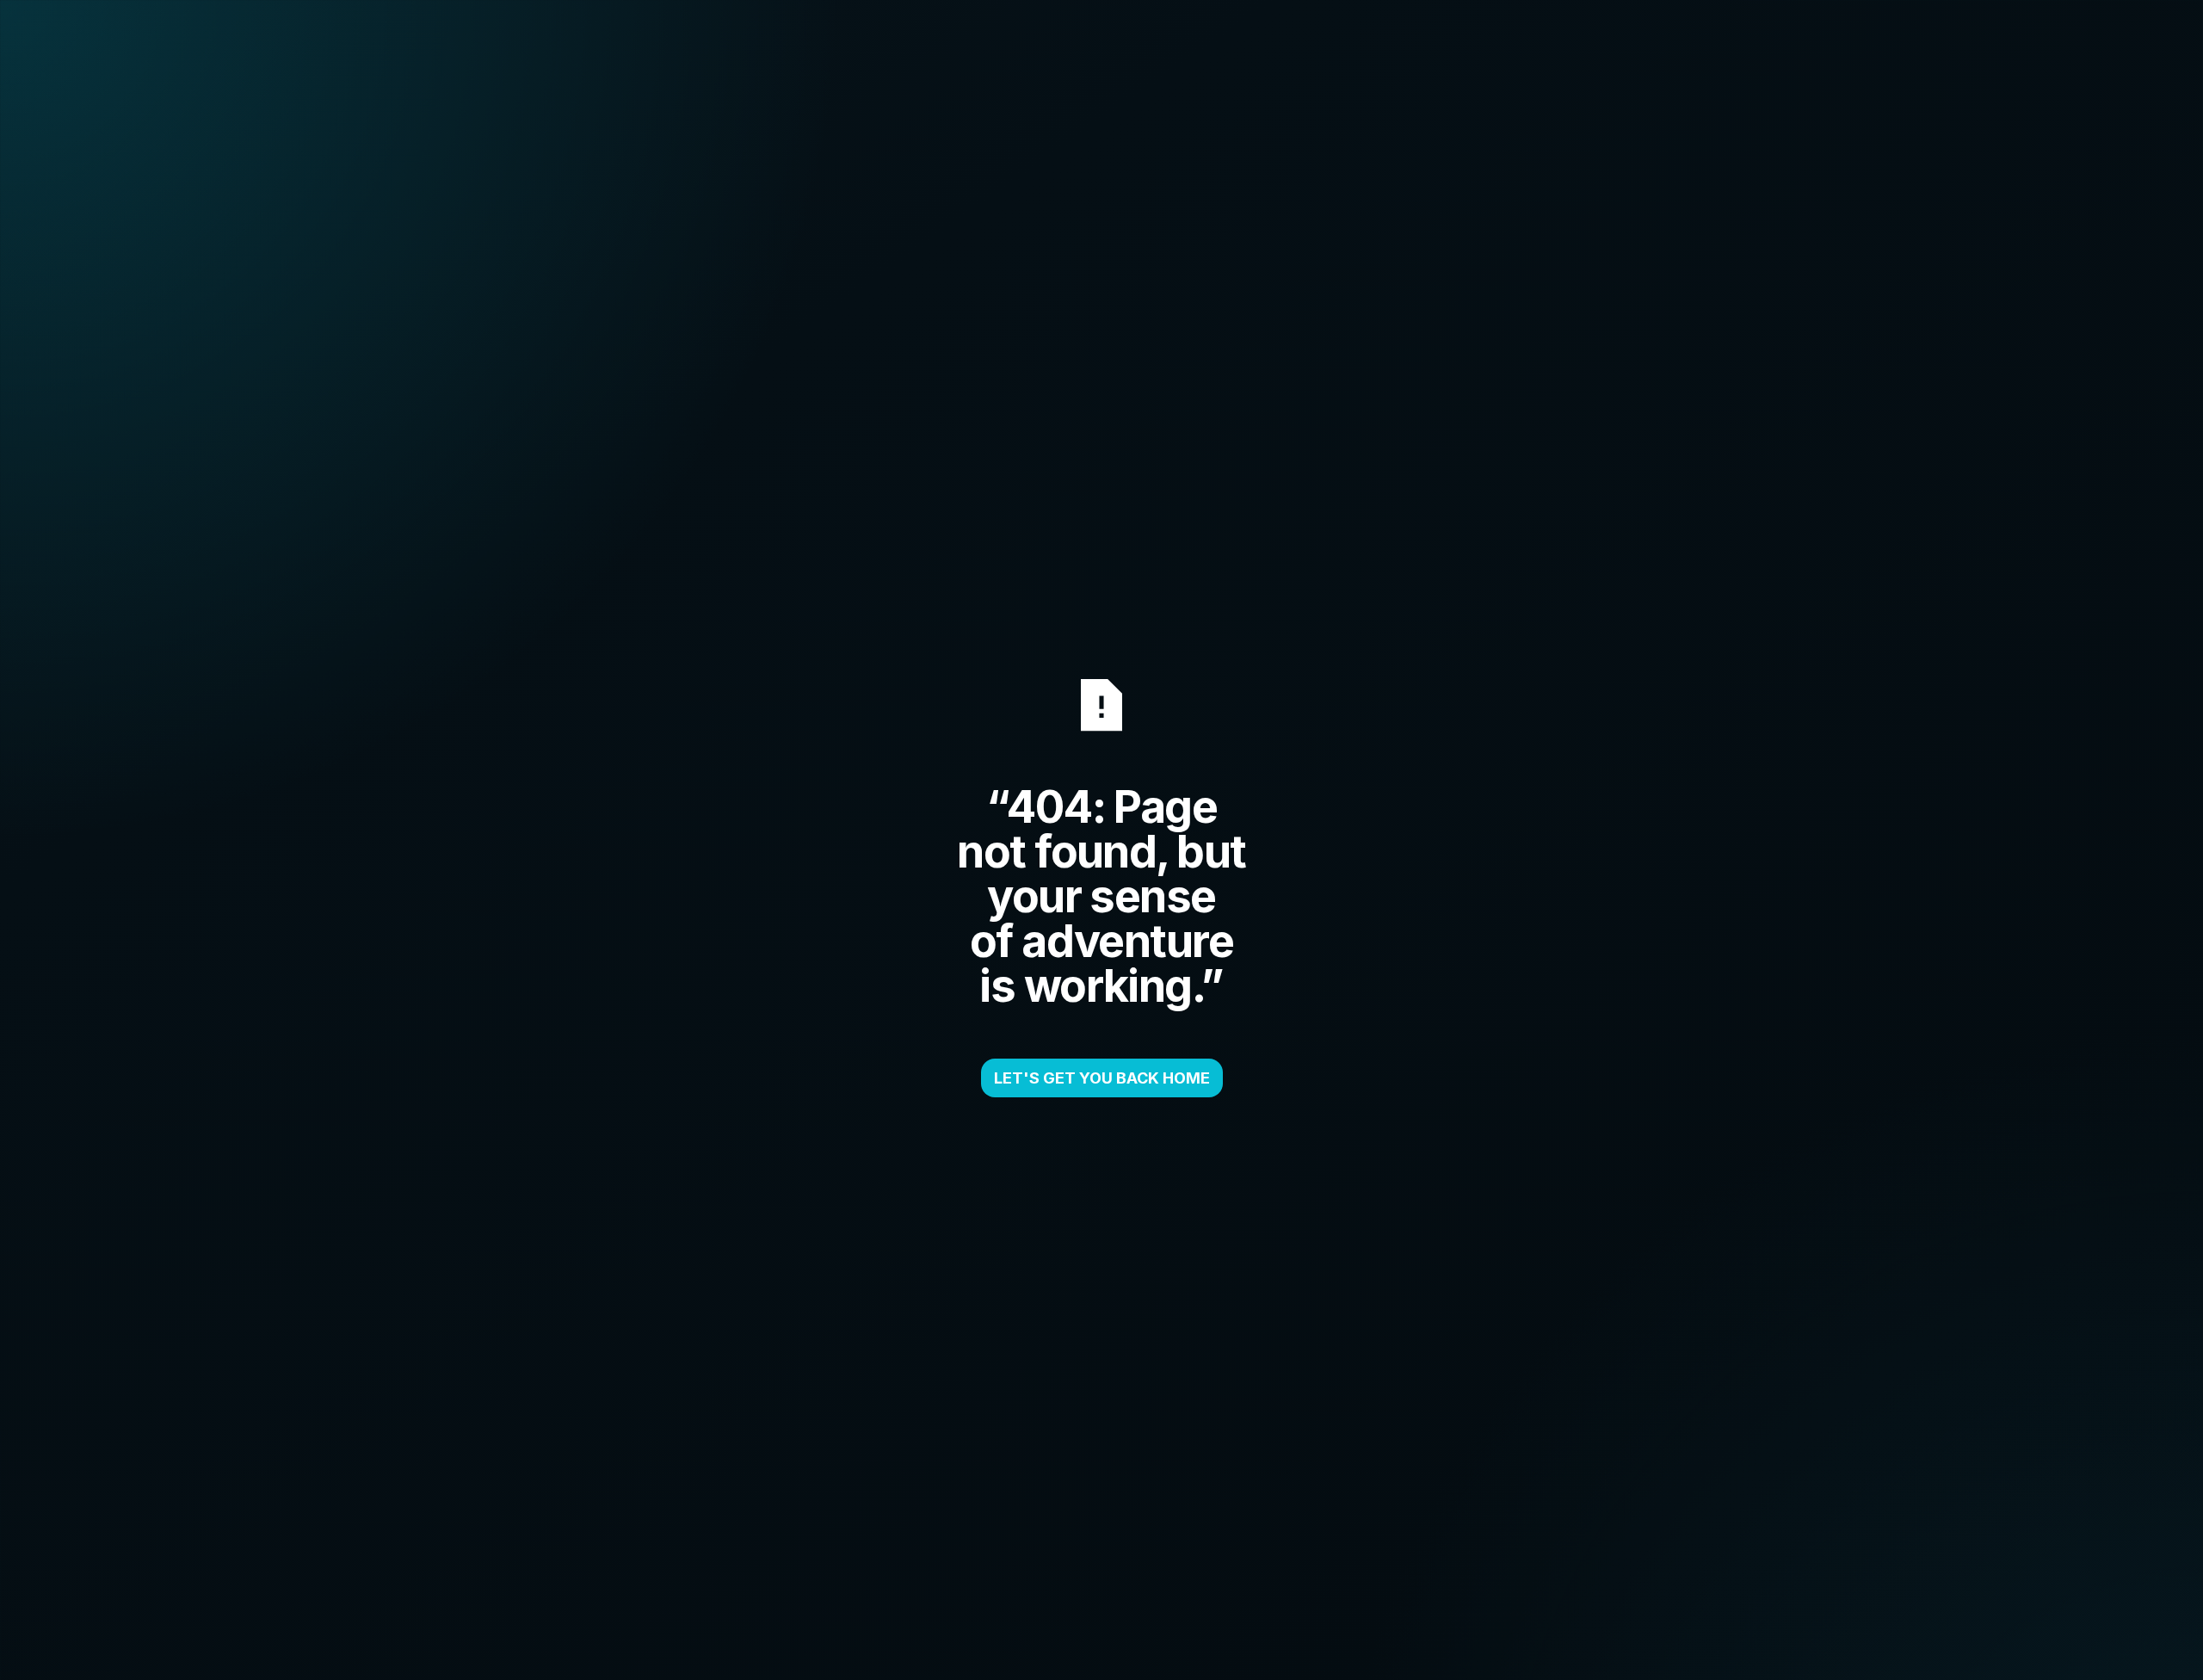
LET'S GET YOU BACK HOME (1102, 1078)
